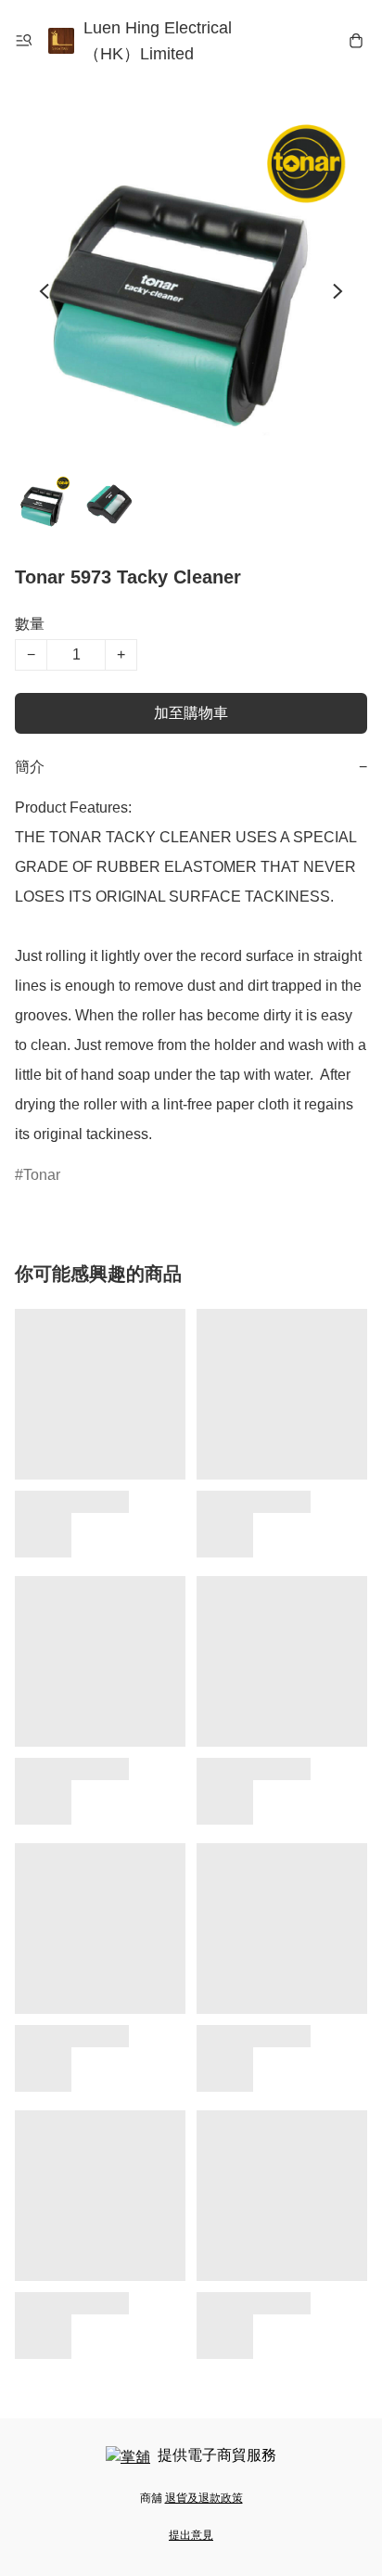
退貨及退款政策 (204, 2498)
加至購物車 (191, 713)
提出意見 (191, 2535)
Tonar (42, 1175)
